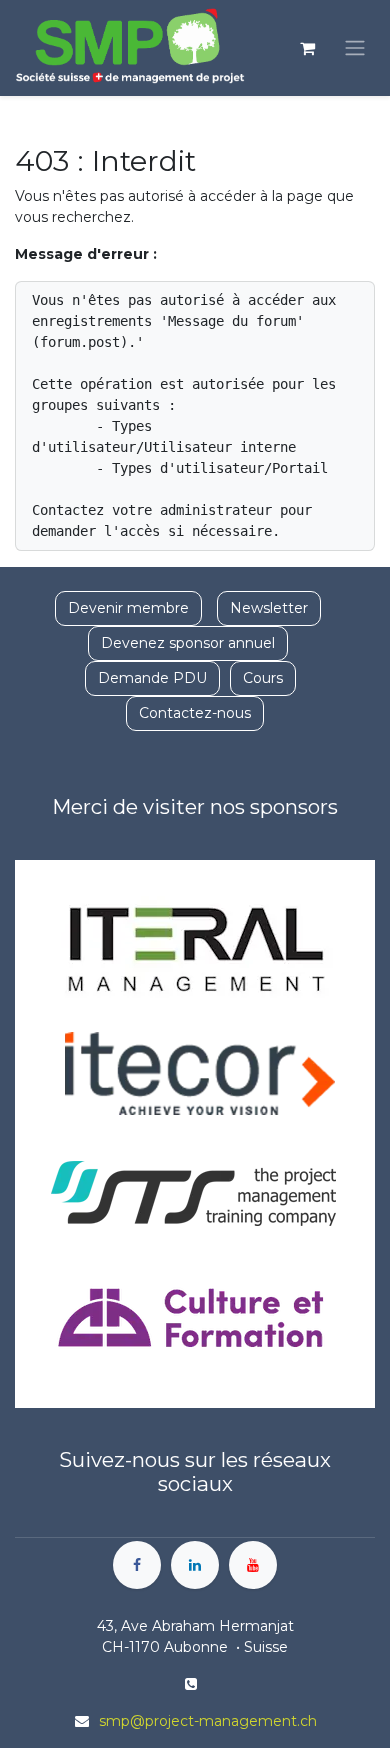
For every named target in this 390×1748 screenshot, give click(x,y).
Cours (263, 678)
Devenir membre (128, 608)
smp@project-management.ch (208, 1721)
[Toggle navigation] (355, 48)
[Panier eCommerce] (307, 48)
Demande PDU (152, 678)
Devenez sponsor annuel (188, 643)
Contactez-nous (195, 713)
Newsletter (269, 608)
